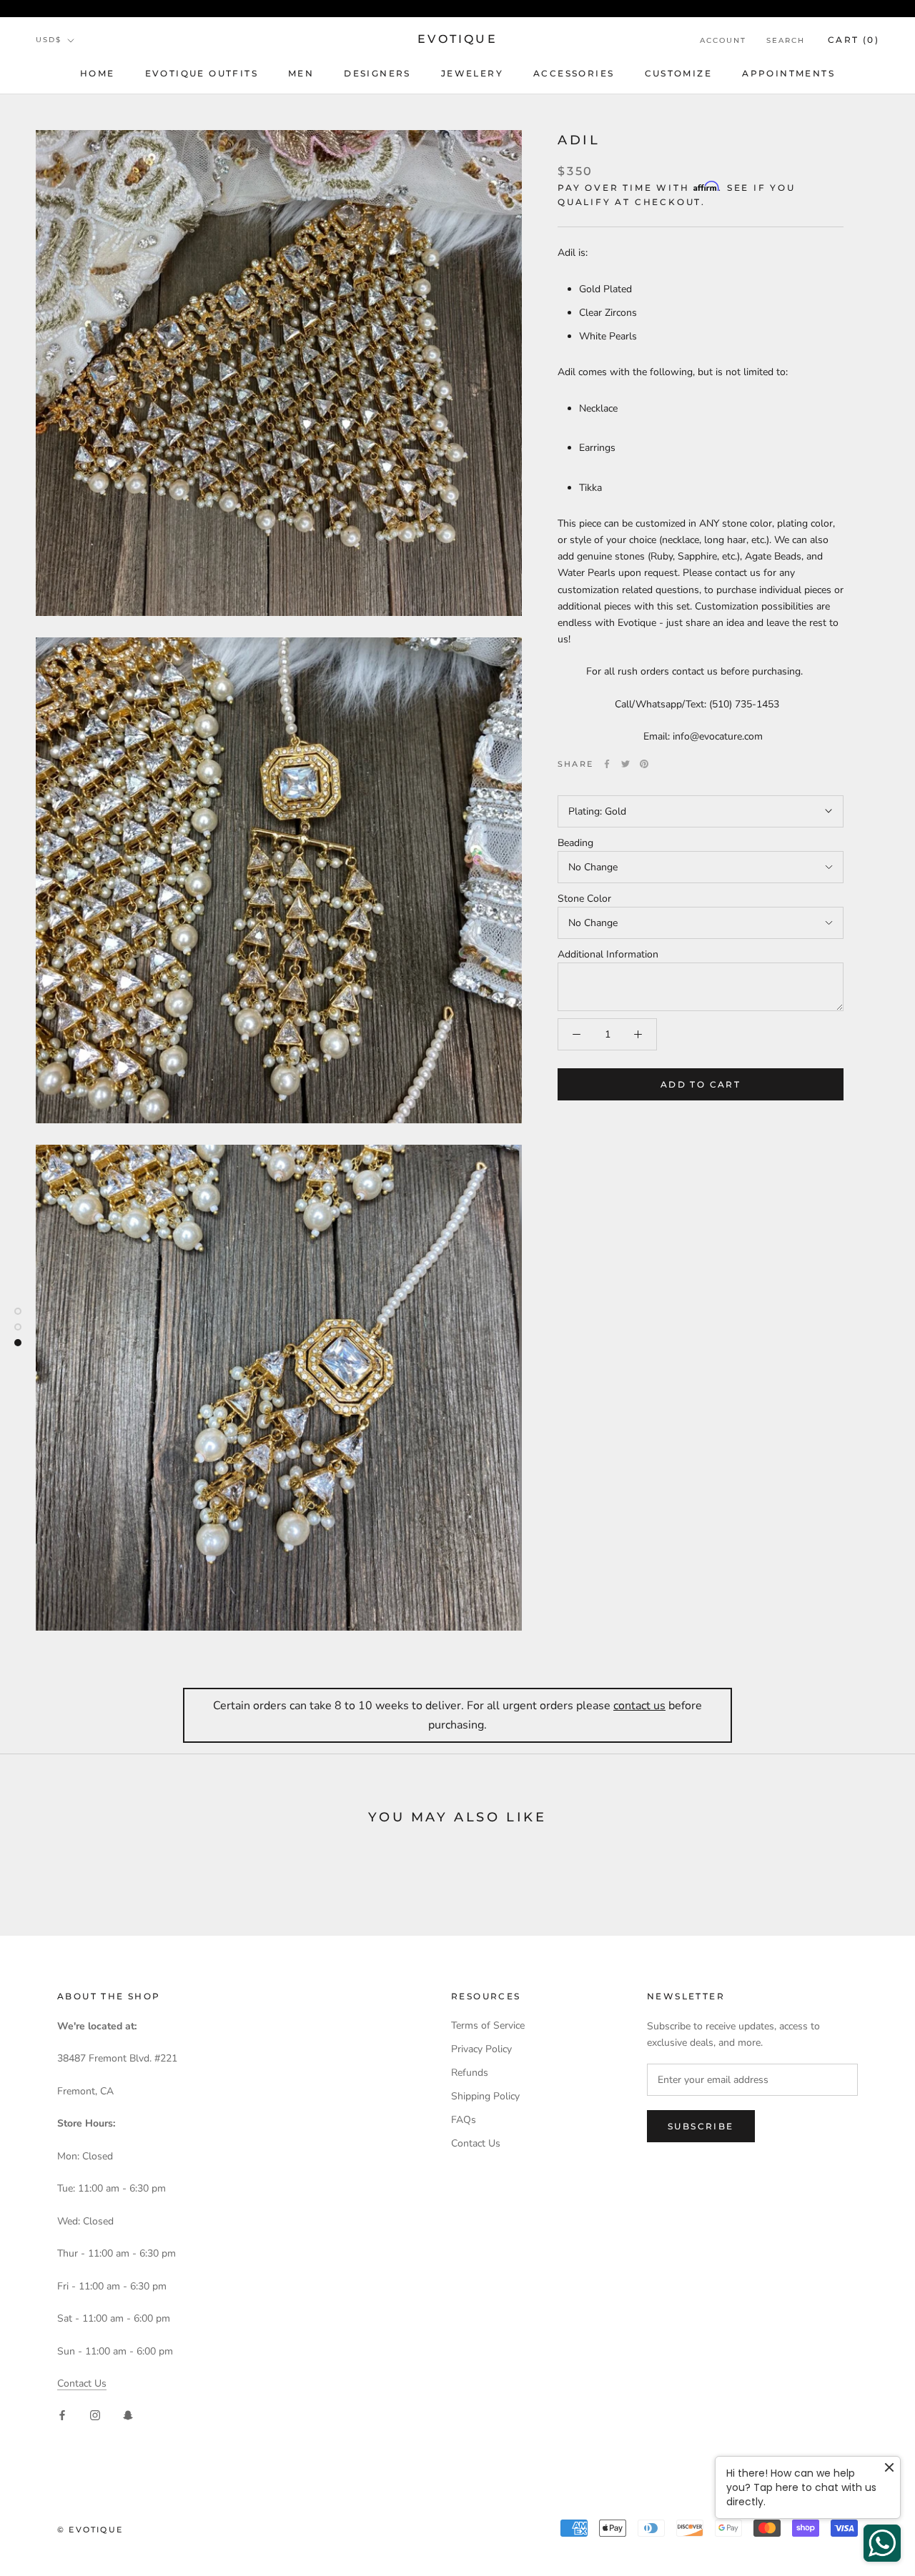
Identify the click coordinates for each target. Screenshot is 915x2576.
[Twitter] (625, 764)
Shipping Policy (485, 2096)
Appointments (788, 73)
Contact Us (82, 2383)
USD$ (49, 40)
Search (786, 40)
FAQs (464, 2120)
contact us (639, 1706)
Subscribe (701, 2126)
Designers (377, 73)
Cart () (854, 40)
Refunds (470, 2073)
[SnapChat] (128, 2414)
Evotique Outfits (202, 73)
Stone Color (584, 899)
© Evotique (90, 2530)
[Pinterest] (644, 764)
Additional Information (608, 954)
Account (723, 40)
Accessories (574, 73)
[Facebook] (607, 764)
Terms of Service (488, 2025)
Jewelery (472, 73)
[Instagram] (95, 2414)
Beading (575, 843)
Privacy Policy (481, 2049)
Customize (679, 73)
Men (301, 73)
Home (98, 73)
